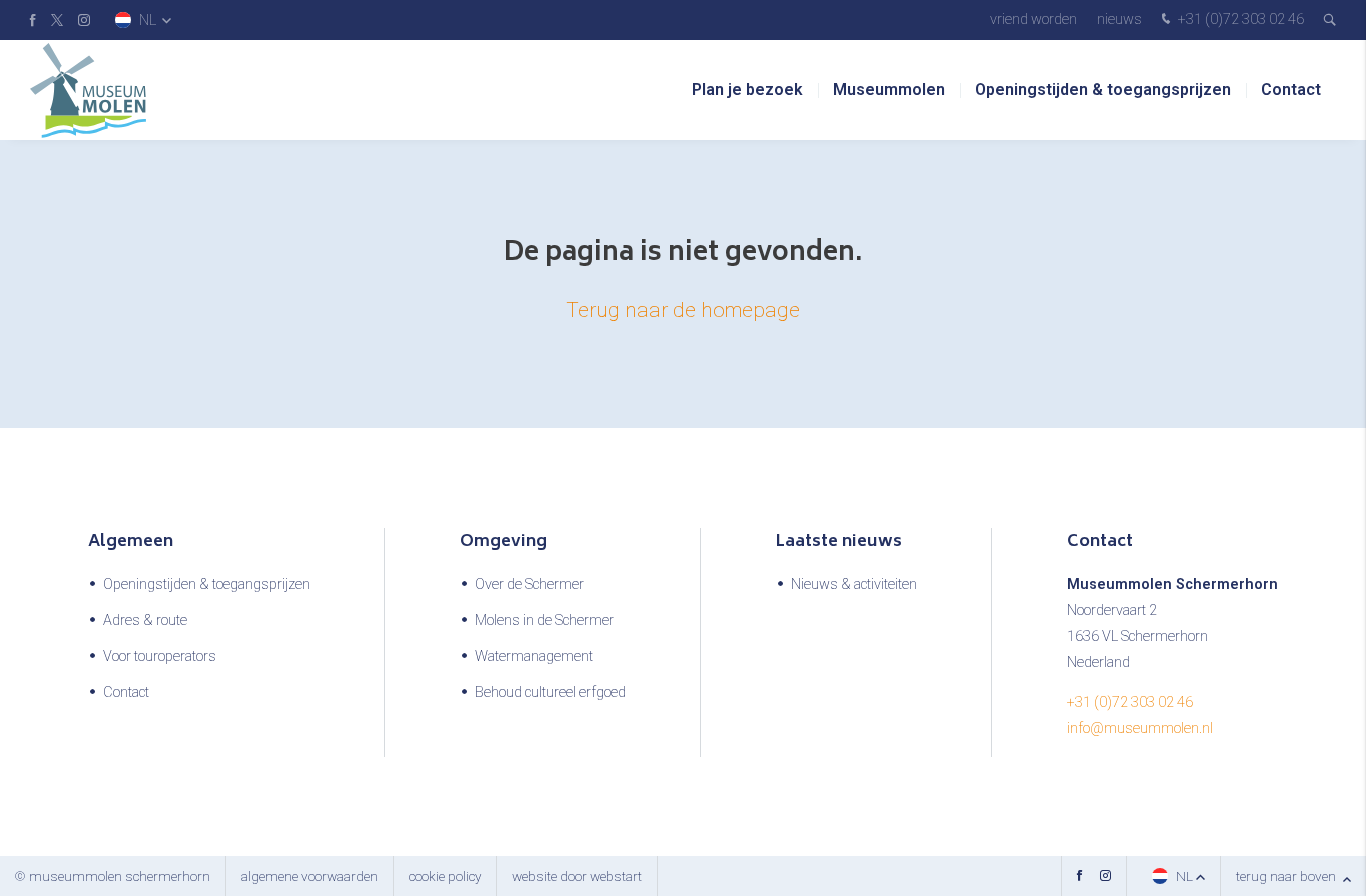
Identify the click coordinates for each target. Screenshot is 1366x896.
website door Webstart (577, 876)
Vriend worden (1033, 19)
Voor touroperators (159, 656)
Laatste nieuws (839, 542)
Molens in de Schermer (544, 620)
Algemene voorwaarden (309, 876)
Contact (1291, 89)
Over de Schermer (529, 584)
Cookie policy (445, 876)
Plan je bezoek (747, 89)
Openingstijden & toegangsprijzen (1103, 89)
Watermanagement (534, 656)
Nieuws (1119, 19)
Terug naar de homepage (683, 310)
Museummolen (889, 89)
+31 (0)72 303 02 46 (1239, 19)
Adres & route (145, 620)
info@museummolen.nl (1140, 728)
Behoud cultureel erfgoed (550, 692)
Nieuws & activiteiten (854, 584)
